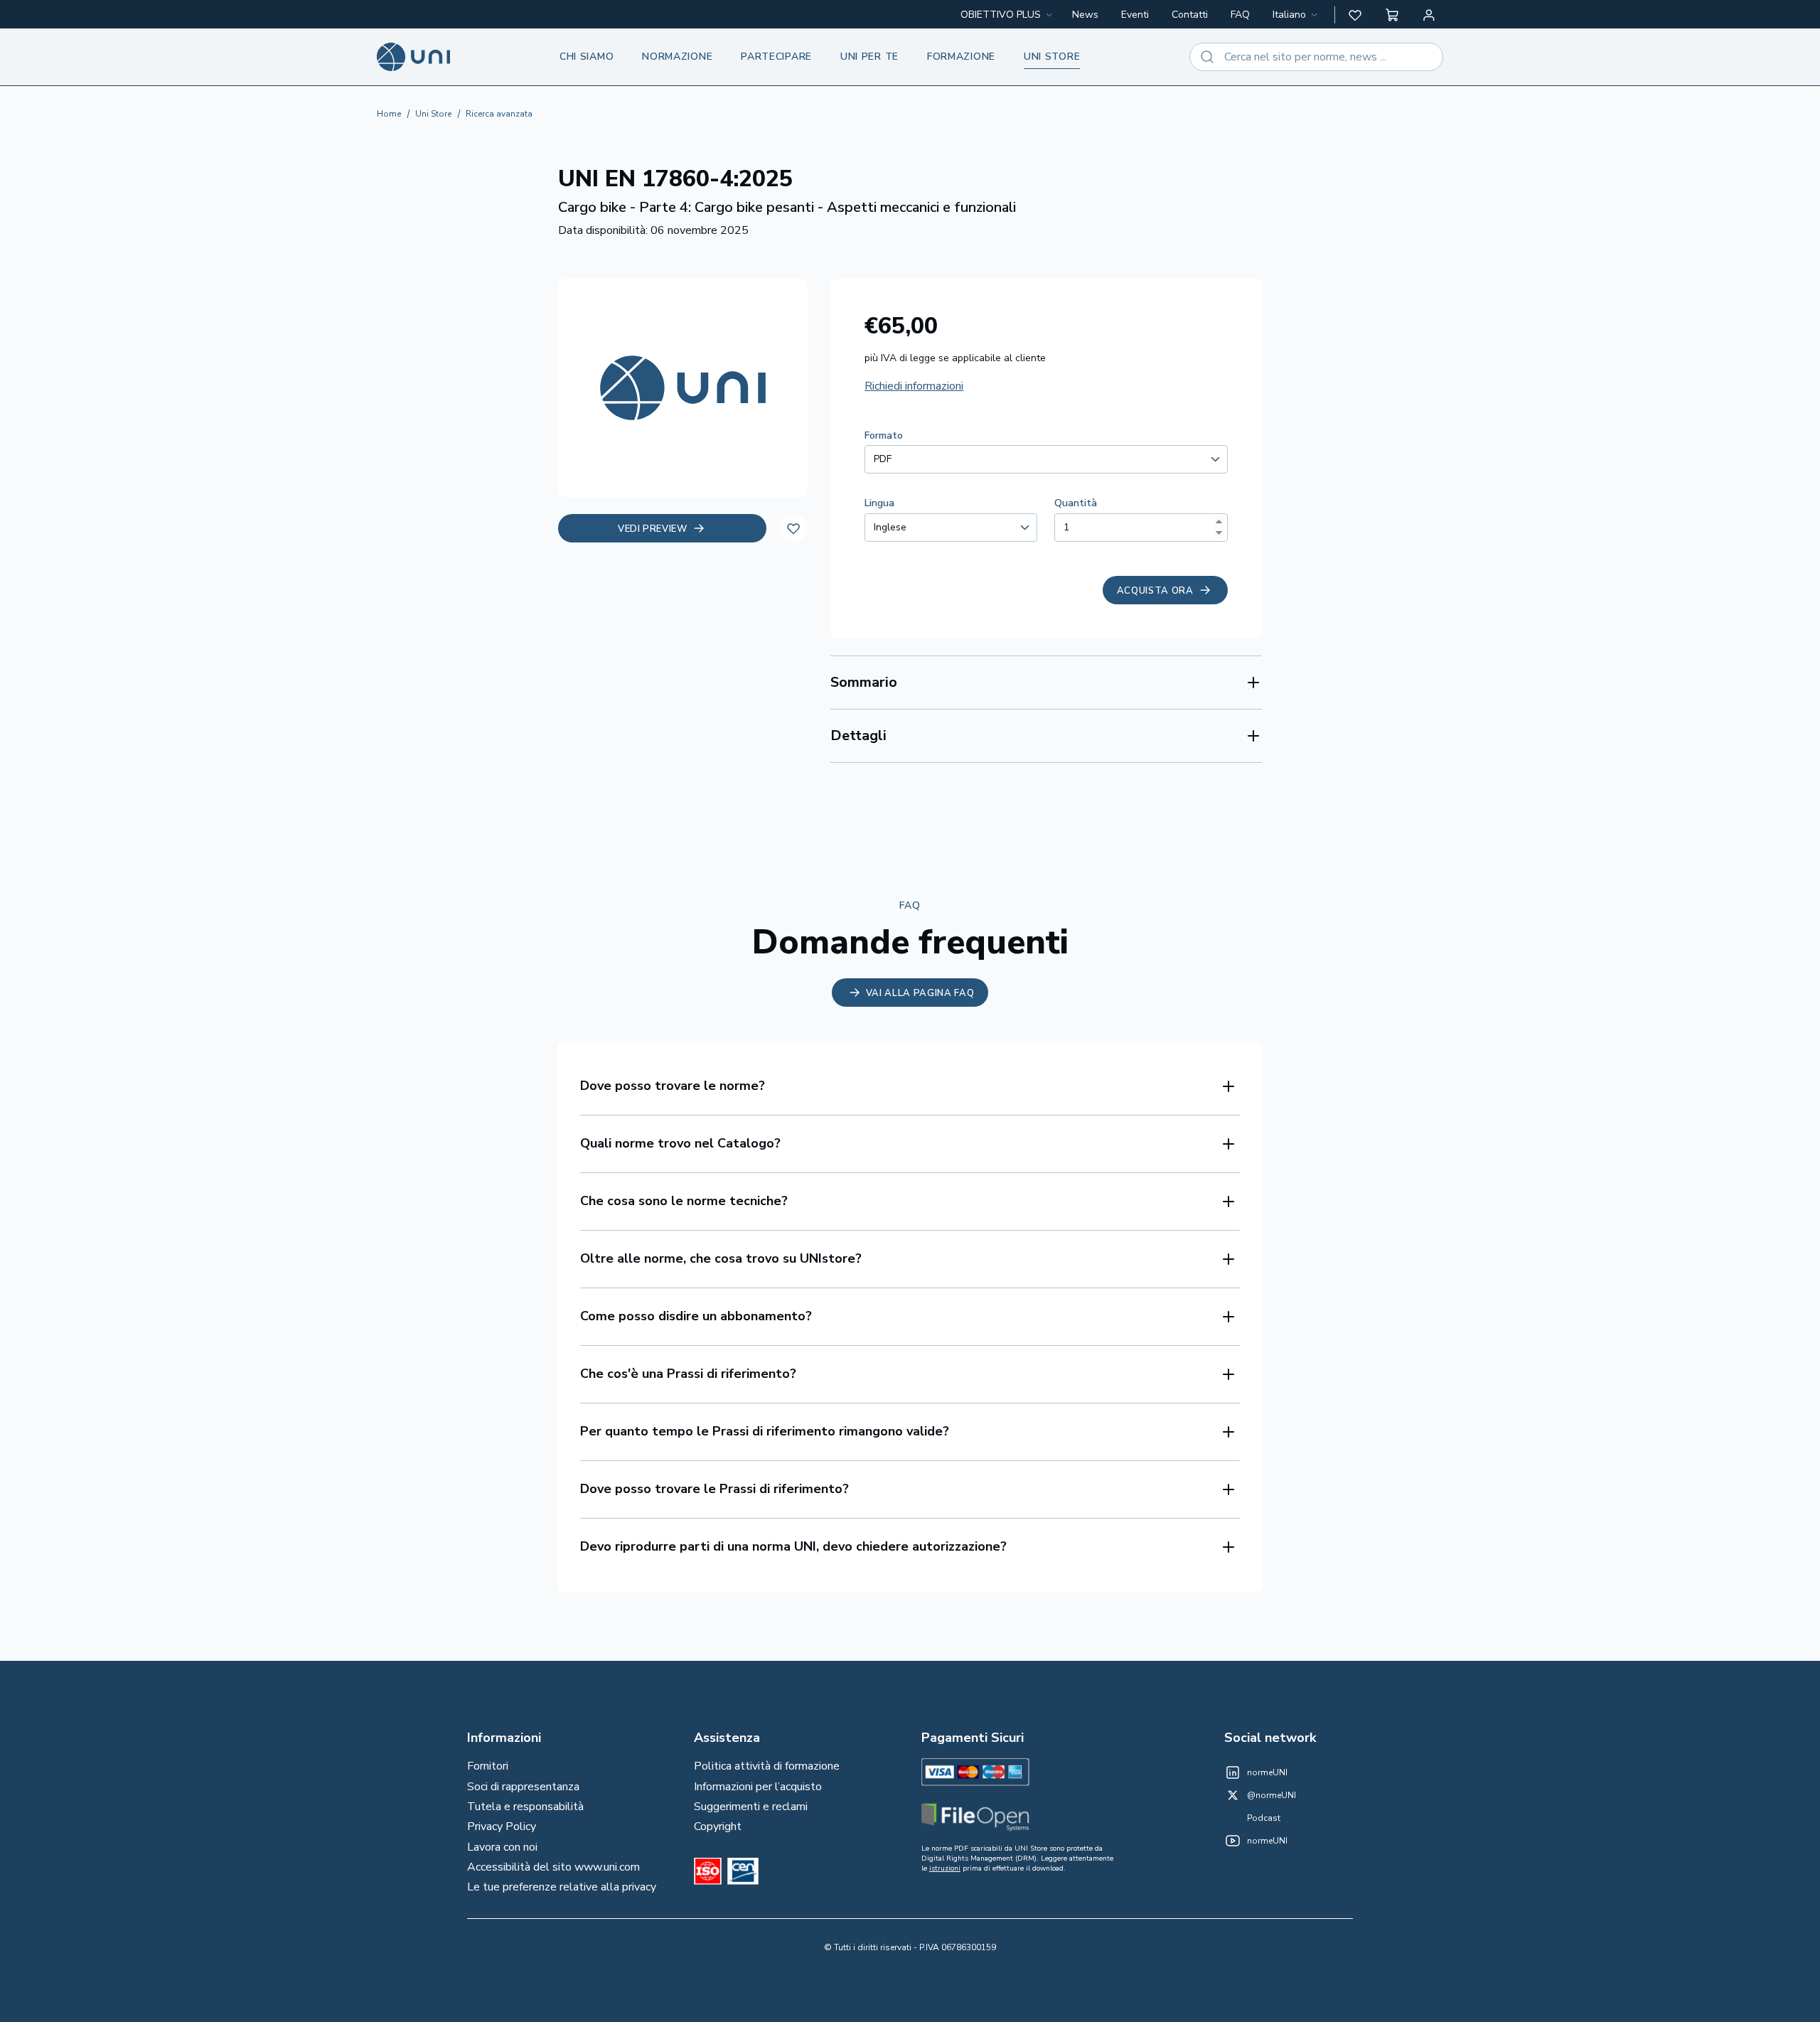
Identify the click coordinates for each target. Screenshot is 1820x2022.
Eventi (1135, 15)
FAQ (1240, 15)
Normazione (677, 57)
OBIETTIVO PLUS (1001, 15)
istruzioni (945, 1868)
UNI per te (869, 57)
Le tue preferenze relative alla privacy (562, 1887)
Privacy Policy (502, 1826)
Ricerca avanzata (499, 114)
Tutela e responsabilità (525, 1807)
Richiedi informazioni (914, 386)
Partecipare (776, 57)
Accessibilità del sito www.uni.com (553, 1867)
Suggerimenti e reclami (751, 1807)
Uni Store (433, 114)
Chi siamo (587, 57)
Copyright (718, 1826)
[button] (1355, 15)
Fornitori (488, 1766)
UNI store (1052, 57)
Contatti (1190, 15)
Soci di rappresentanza (523, 1787)
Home (389, 114)
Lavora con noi (502, 1847)
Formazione (961, 57)
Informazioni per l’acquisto (758, 1787)
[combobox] (1296, 15)
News (1085, 15)
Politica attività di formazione (767, 1766)
